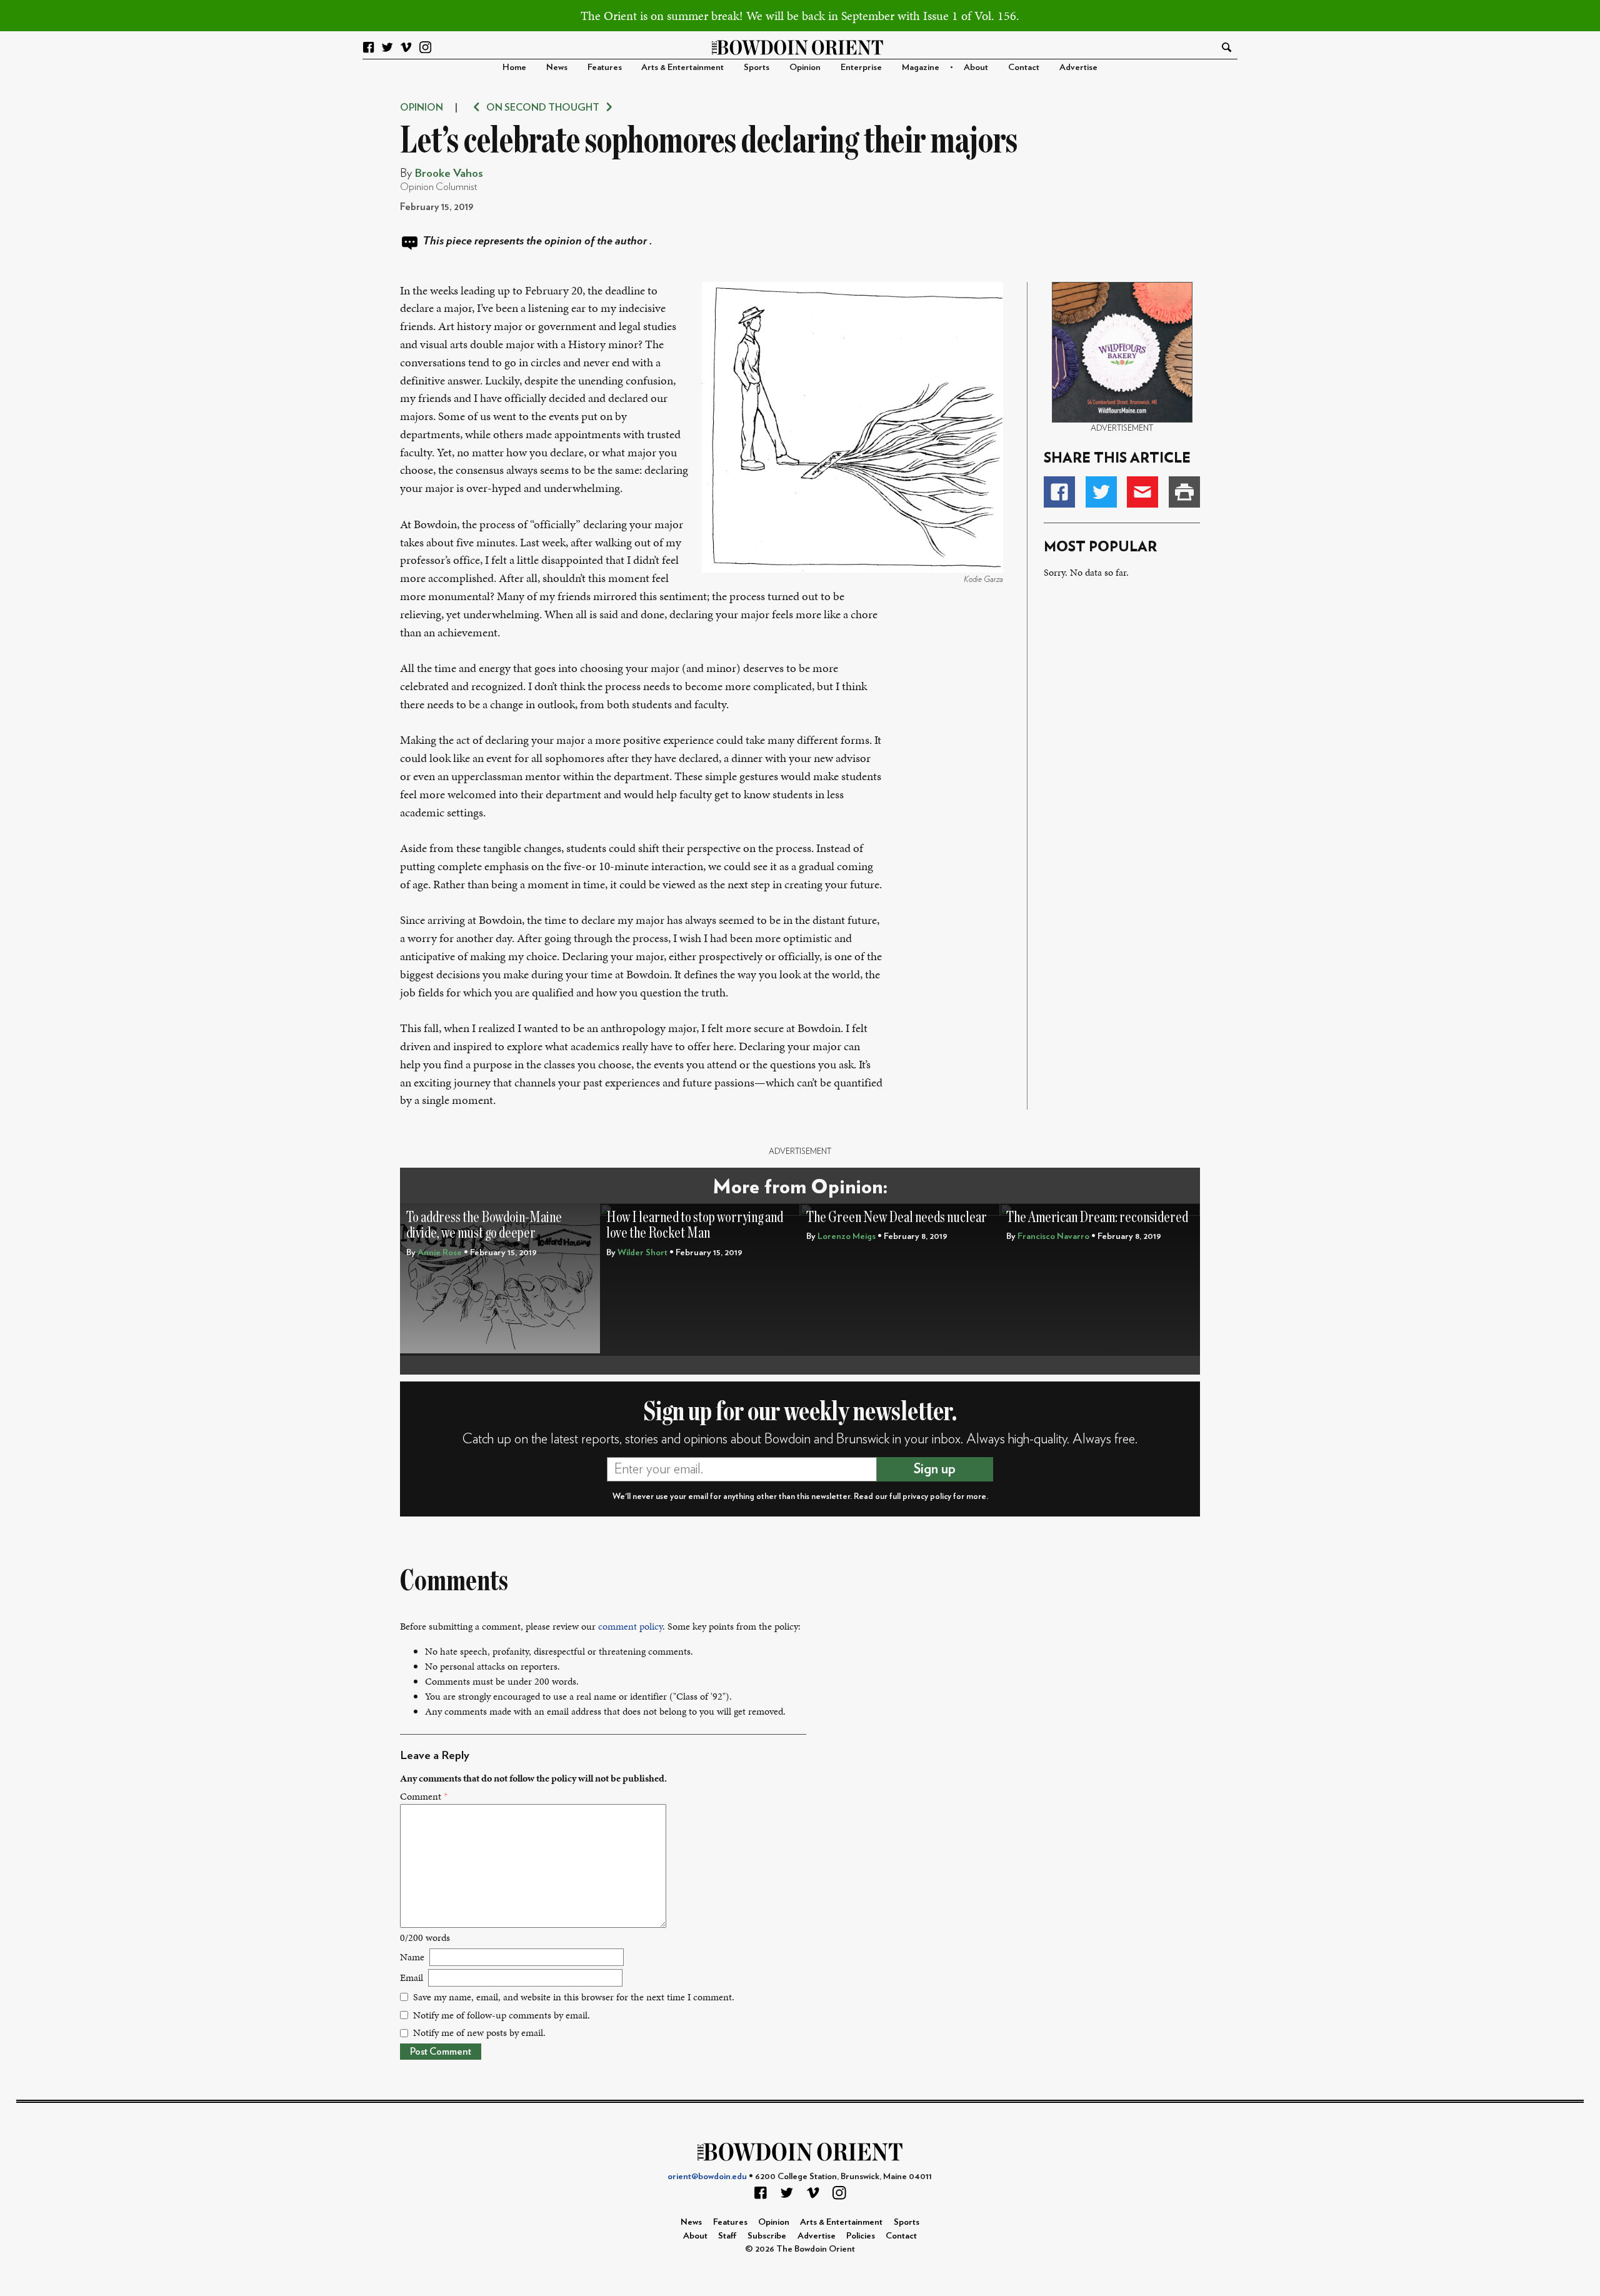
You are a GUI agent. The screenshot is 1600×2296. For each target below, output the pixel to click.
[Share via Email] (1142, 492)
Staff (727, 2236)
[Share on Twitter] (1101, 492)
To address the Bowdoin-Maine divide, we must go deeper (484, 1226)
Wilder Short (642, 1252)
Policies (861, 2236)
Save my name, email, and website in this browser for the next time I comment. (574, 1997)
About (976, 67)
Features (605, 67)
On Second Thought (543, 108)
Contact (1024, 67)
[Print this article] (1184, 492)
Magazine (921, 67)
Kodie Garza (983, 579)
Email (412, 1978)
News (557, 67)
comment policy (630, 1626)
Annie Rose (440, 1252)
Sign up (935, 1469)
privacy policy (927, 1496)
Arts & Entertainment (682, 67)
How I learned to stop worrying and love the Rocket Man (695, 1226)
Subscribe (767, 2236)
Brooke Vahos (449, 173)
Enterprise (861, 67)
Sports (757, 67)
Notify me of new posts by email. (479, 2033)
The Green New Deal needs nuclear (897, 1217)
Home (514, 67)
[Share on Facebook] (1059, 492)
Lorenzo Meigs (847, 1236)
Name (412, 1957)
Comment (424, 1796)
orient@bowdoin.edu (707, 2176)
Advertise (1078, 67)
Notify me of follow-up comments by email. (502, 2015)
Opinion (805, 67)
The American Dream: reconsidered (1097, 1217)
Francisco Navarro (1053, 1236)
